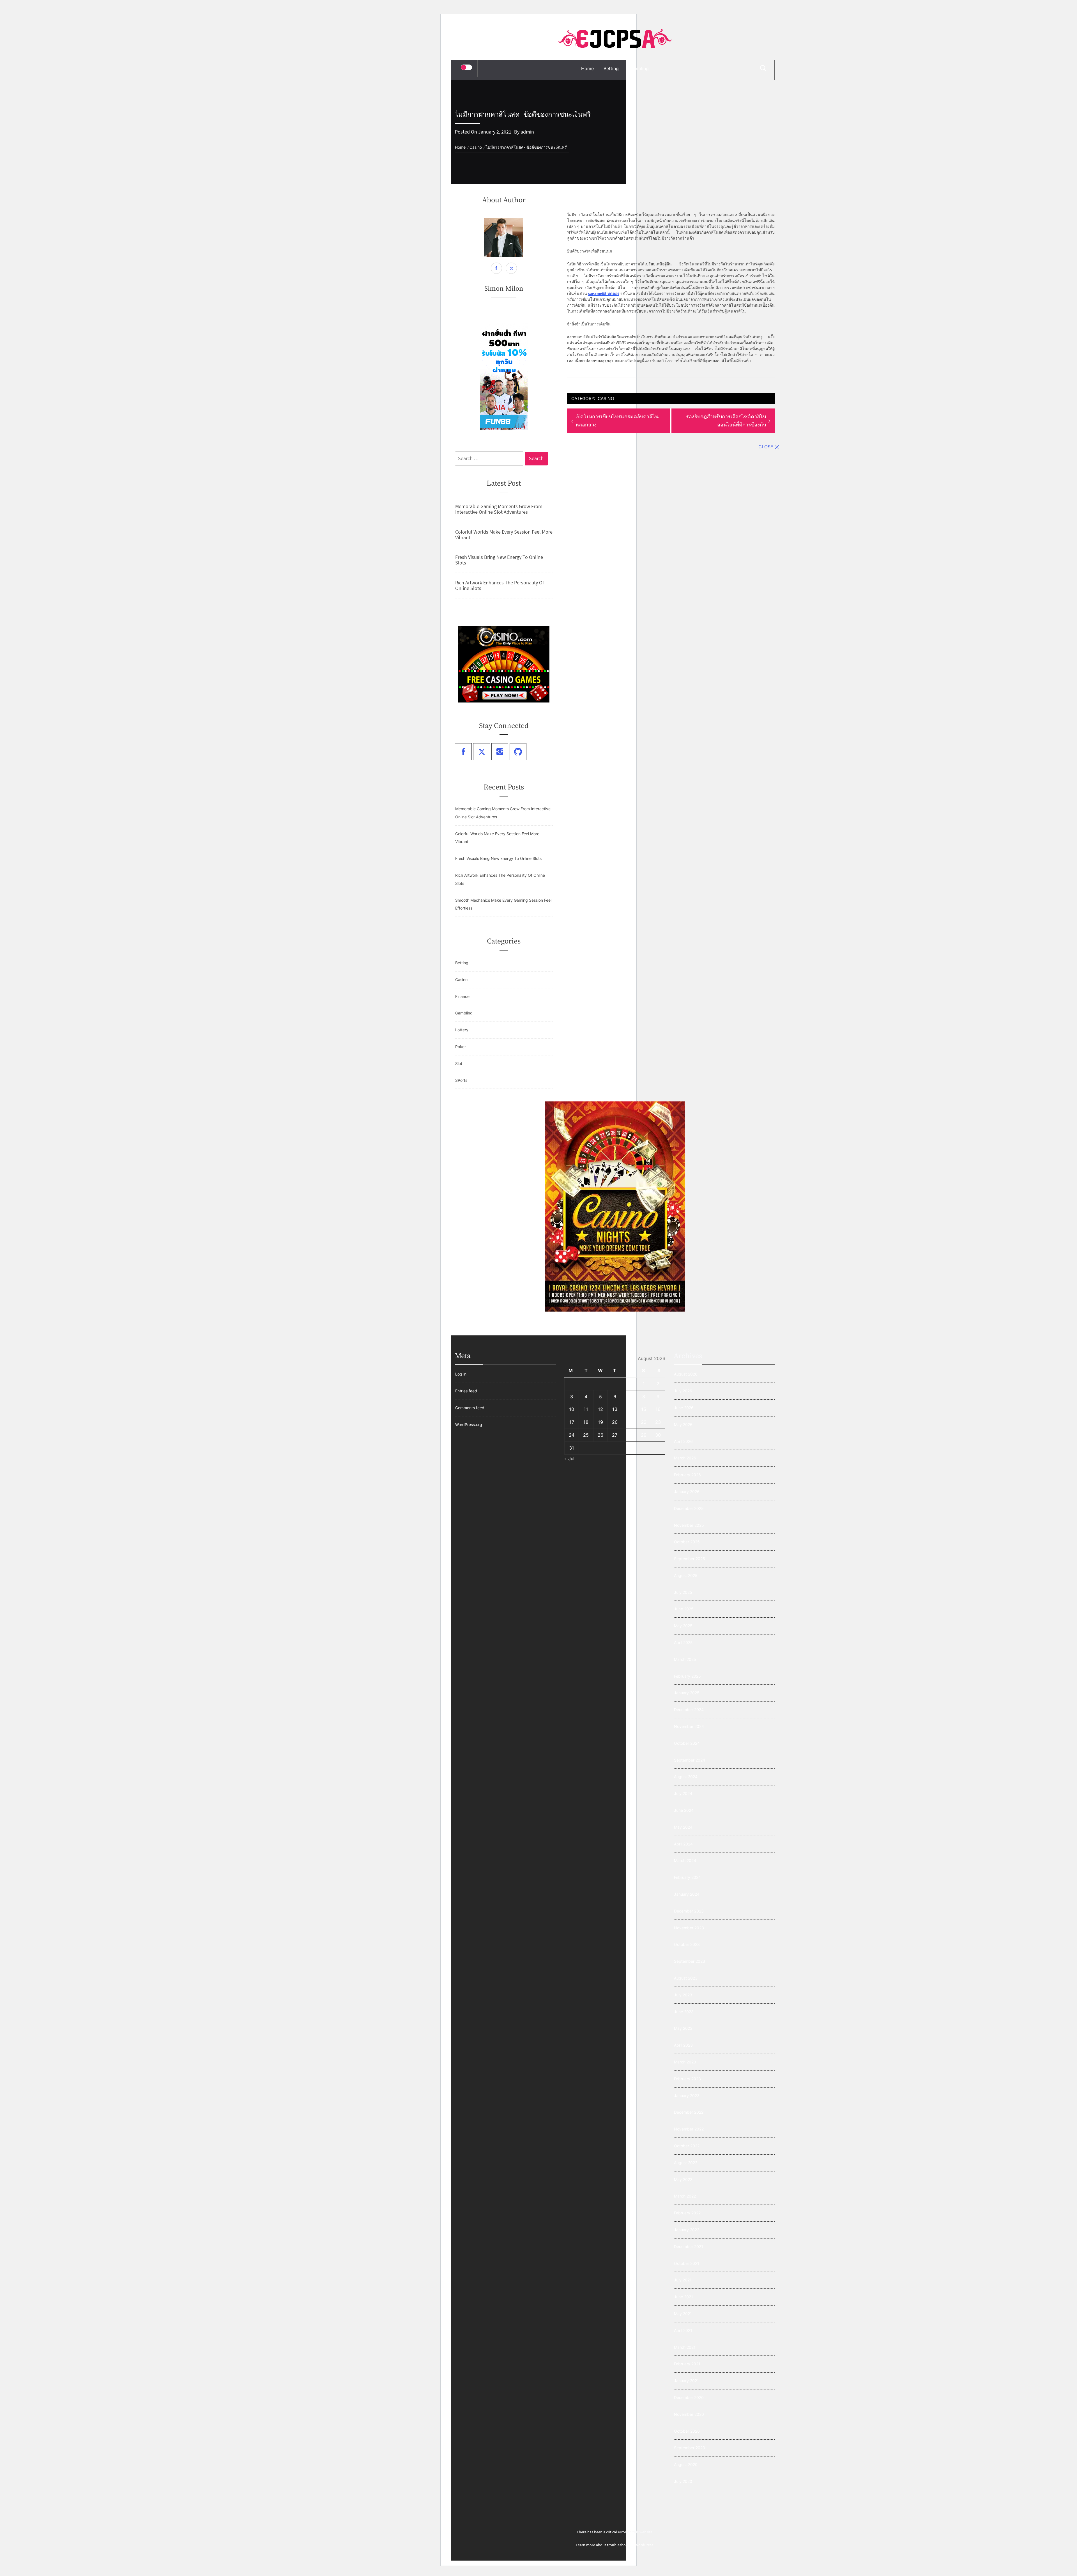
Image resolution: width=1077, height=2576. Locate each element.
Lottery (462, 1030)
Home (587, 68)
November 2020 (689, 2414)
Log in (461, 1374)
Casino (606, 399)
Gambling (639, 68)
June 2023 (684, 2012)
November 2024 (689, 1726)
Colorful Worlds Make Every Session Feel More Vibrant (504, 535)
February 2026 (687, 1475)
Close (766, 447)
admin (527, 132)
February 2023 (687, 2079)
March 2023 (685, 2062)
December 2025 (689, 1508)
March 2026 (685, 1458)
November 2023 (689, 1928)
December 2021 (689, 2246)
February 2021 (687, 2364)
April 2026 (683, 1441)
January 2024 (687, 1894)
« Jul (569, 1459)
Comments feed (470, 1408)
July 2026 (683, 1391)
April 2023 (683, 2045)
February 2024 (687, 1877)
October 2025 (687, 1542)
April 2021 (683, 2330)
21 (629, 1422)
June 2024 (684, 1810)
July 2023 (683, 1995)
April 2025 (683, 1642)
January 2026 (687, 1492)
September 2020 (690, 2448)
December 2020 (689, 2397)
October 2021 (687, 2263)
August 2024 (686, 1777)
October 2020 (687, 2431)
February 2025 (687, 1676)
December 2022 (689, 2112)
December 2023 (689, 1911)
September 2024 (690, 1760)
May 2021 (683, 2314)
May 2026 (683, 1424)
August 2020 (686, 2464)
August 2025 (686, 1575)
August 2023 (686, 1978)
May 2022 (683, 2179)
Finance (462, 996)
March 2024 (685, 1860)
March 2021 (685, 2347)
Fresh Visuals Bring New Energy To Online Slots (499, 560)
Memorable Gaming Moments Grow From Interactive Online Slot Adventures (499, 509)
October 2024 (687, 1743)
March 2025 (685, 1659)
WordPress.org (469, 1424)
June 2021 (684, 2297)
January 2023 (687, 2096)
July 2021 (683, 2280)
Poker (461, 1047)
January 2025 (687, 1693)
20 (615, 1422)
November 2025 (689, 1525)
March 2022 (685, 2196)
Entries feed (466, 1391)
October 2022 (687, 2146)
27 (615, 1435)
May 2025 (683, 1626)
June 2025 (684, 1609)
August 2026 (686, 1374)
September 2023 (690, 1961)
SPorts (461, 1080)
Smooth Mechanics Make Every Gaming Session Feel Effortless (503, 904)
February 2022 (687, 2213)
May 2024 (683, 1827)
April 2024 (683, 1844)
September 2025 (690, 1559)
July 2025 (683, 1592)
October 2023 (687, 1944)
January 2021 (686, 2381)
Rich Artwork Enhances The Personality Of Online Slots (500, 586)
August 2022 (686, 2163)
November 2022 (689, 2129)
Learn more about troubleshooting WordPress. (615, 2545)
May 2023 (683, 2028)
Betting (611, 68)
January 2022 (687, 2230)
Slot (459, 1063)
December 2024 (689, 1710)
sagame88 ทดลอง (604, 293)
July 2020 (683, 2481)
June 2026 (684, 1408)
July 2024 (683, 1793)
